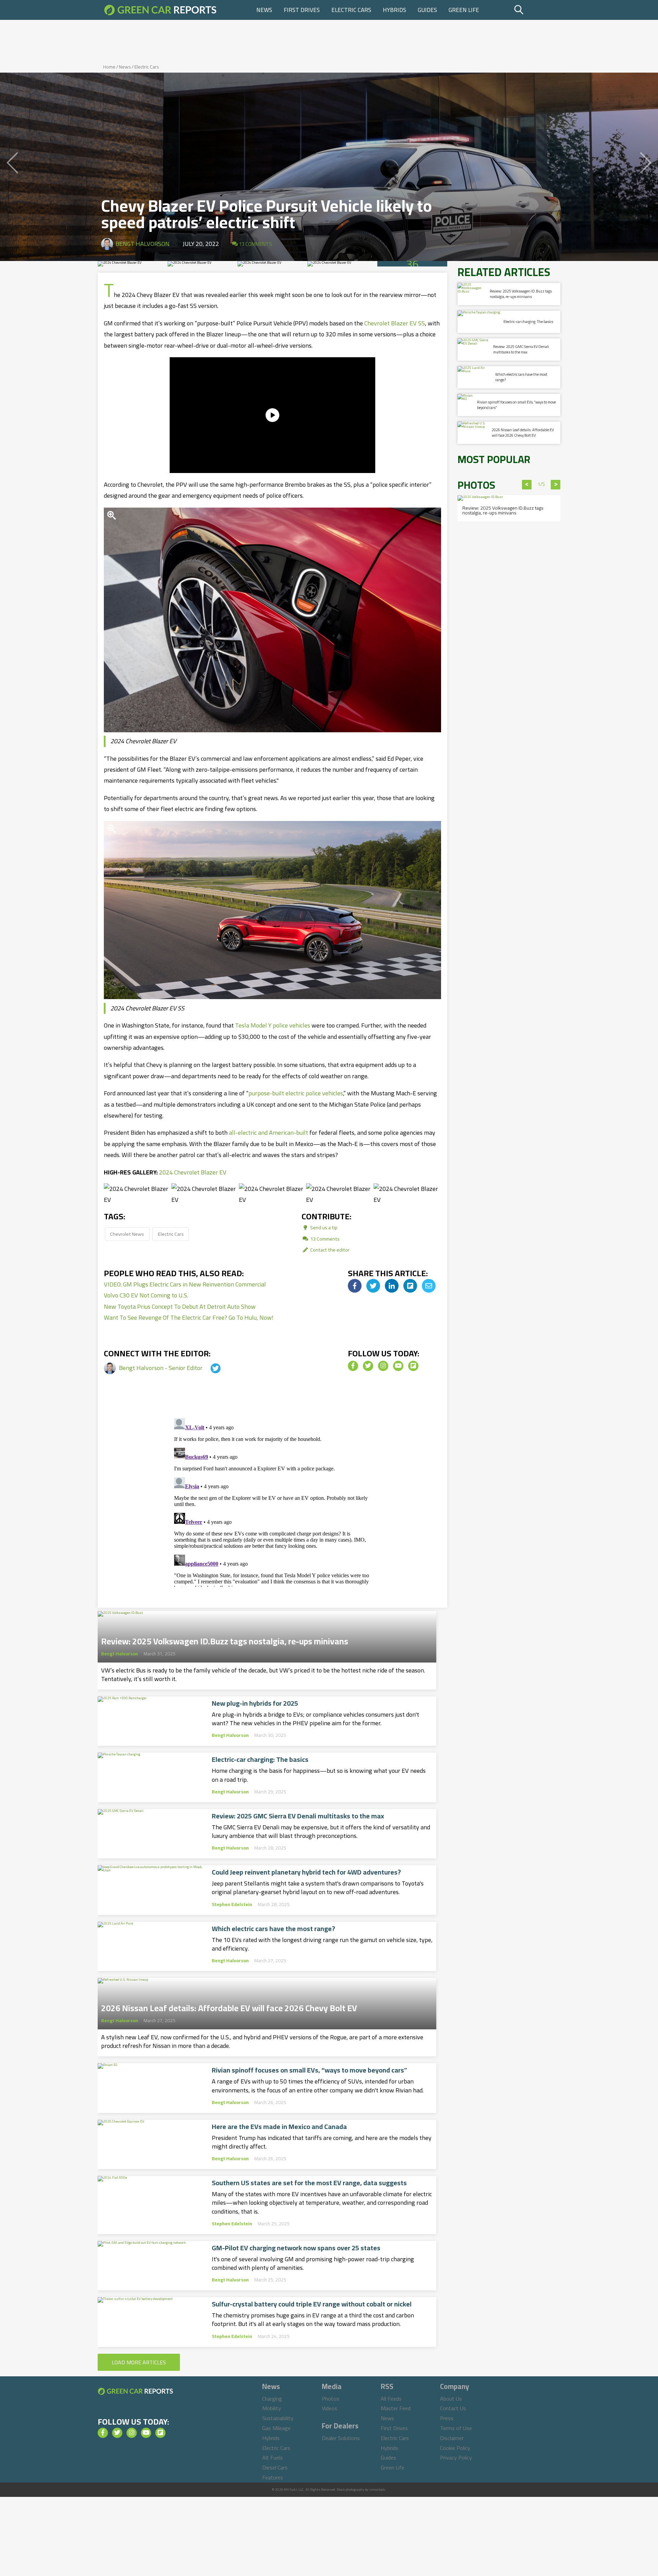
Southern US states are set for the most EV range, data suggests (309, 2183)
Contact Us (453, 2408)
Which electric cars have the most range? (273, 1929)
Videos (330, 2408)
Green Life (464, 10)
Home (109, 67)
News (264, 10)
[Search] (536, 10)
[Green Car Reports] (160, 10)
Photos (331, 2399)
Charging (272, 2399)
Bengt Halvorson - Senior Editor (161, 1368)
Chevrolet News (127, 1234)
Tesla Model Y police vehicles (273, 1025)
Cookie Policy (455, 2448)
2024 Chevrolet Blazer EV (193, 1172)
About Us (451, 2399)
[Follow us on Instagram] (383, 1366)
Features (273, 2477)
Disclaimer (452, 2438)
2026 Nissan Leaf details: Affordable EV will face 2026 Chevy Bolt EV (229, 2006)
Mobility (272, 2408)
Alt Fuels (272, 2457)
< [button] (527, 485)
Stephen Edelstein (232, 1904)
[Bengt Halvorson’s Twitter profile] (209, 1368)
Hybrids (394, 10)
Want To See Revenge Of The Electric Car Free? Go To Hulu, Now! (189, 1317)
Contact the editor (329, 1250)
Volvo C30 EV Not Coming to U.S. (146, 1295)
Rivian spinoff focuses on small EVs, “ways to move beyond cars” (309, 2070)
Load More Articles (139, 2362)
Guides (427, 10)
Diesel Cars (275, 2467)
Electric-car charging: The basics (260, 1759)
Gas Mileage (276, 2428)
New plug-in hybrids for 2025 (255, 1703)
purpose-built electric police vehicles (296, 1093)
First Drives (302, 10)
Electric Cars (351, 10)
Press (447, 2418)
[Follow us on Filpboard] (413, 1366)
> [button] (556, 485)
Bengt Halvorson (143, 244)
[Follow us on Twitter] (368, 1366)
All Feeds (391, 2399)
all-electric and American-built (269, 1133)
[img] (355, 1286)
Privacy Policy (456, 2457)
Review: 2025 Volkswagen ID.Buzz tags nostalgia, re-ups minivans (225, 1639)
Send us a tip (323, 1227)
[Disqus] (272, 1501)
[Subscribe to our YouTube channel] (398, 1366)
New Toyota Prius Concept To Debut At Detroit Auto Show (180, 1306)
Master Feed (396, 2408)
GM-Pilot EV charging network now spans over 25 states (296, 2248)
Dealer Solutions (341, 2438)
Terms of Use (456, 2428)
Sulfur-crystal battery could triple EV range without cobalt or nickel (312, 2304)
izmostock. (377, 2490)
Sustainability (278, 2418)
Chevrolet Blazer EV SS (395, 323)
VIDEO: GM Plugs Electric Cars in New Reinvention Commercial (185, 1284)
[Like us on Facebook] (353, 1366)
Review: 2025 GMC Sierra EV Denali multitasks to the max (298, 1816)
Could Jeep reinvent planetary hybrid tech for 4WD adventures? (306, 1872)
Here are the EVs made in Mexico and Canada (279, 2127)
